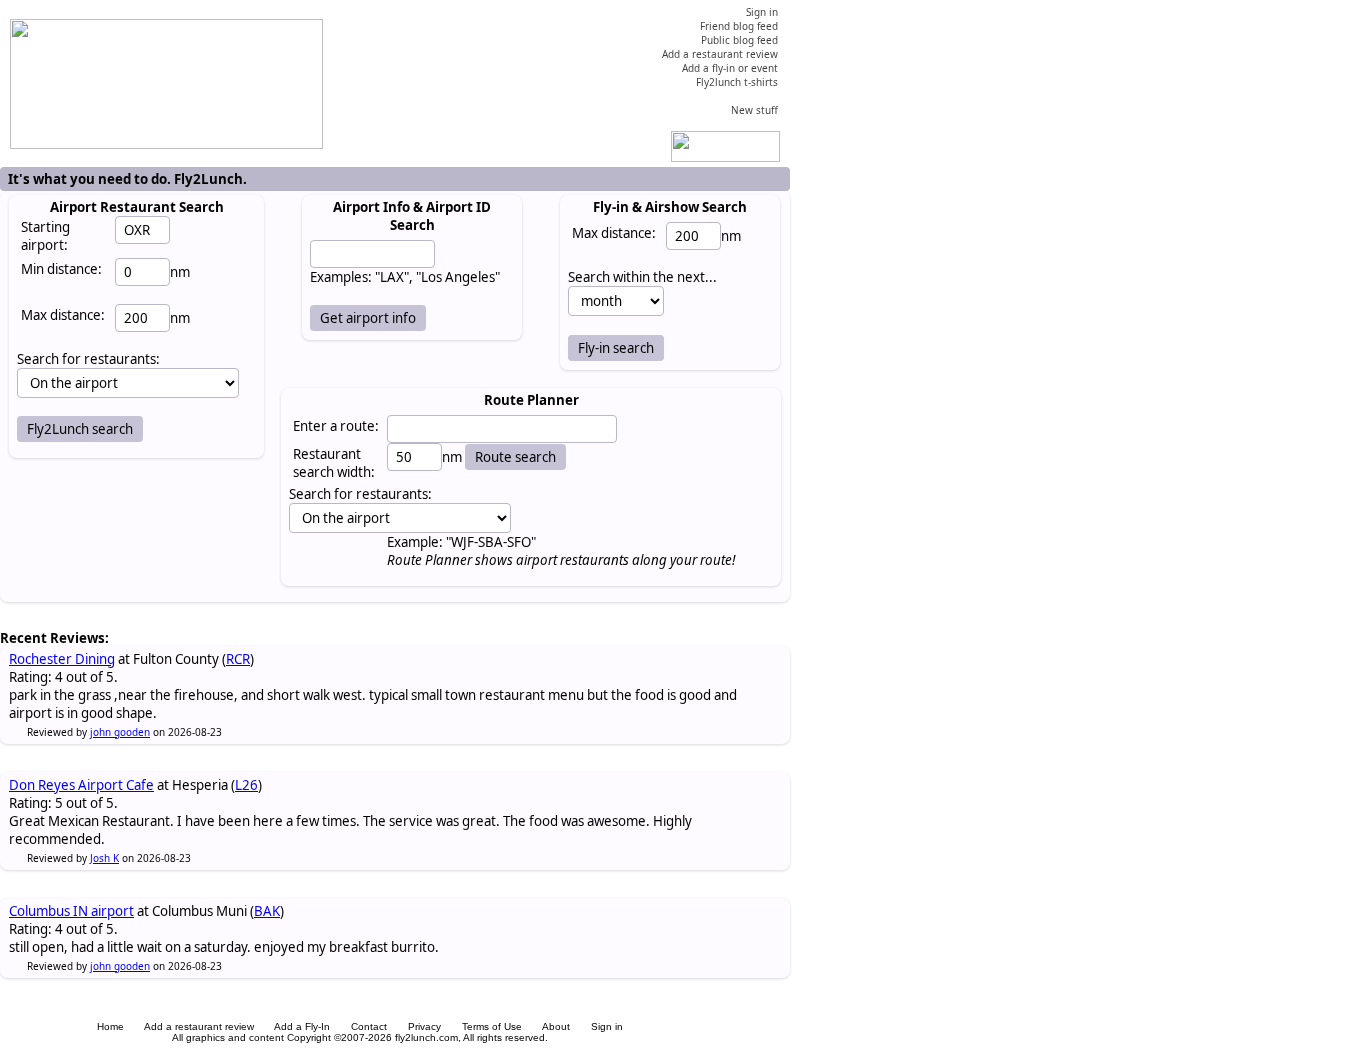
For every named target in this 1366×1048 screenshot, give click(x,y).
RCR (238, 659)
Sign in (607, 1026)
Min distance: (61, 269)
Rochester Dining (62, 659)
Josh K (104, 858)
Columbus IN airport (71, 911)
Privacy (424, 1026)
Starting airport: (45, 236)
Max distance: (63, 315)
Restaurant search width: (334, 463)
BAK (267, 911)
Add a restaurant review (199, 1026)
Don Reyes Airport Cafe (81, 785)
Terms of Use (492, 1026)
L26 (246, 785)
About (556, 1026)
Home (110, 1026)
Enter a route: (336, 426)
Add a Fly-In (302, 1026)
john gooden (120, 732)
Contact (369, 1026)
